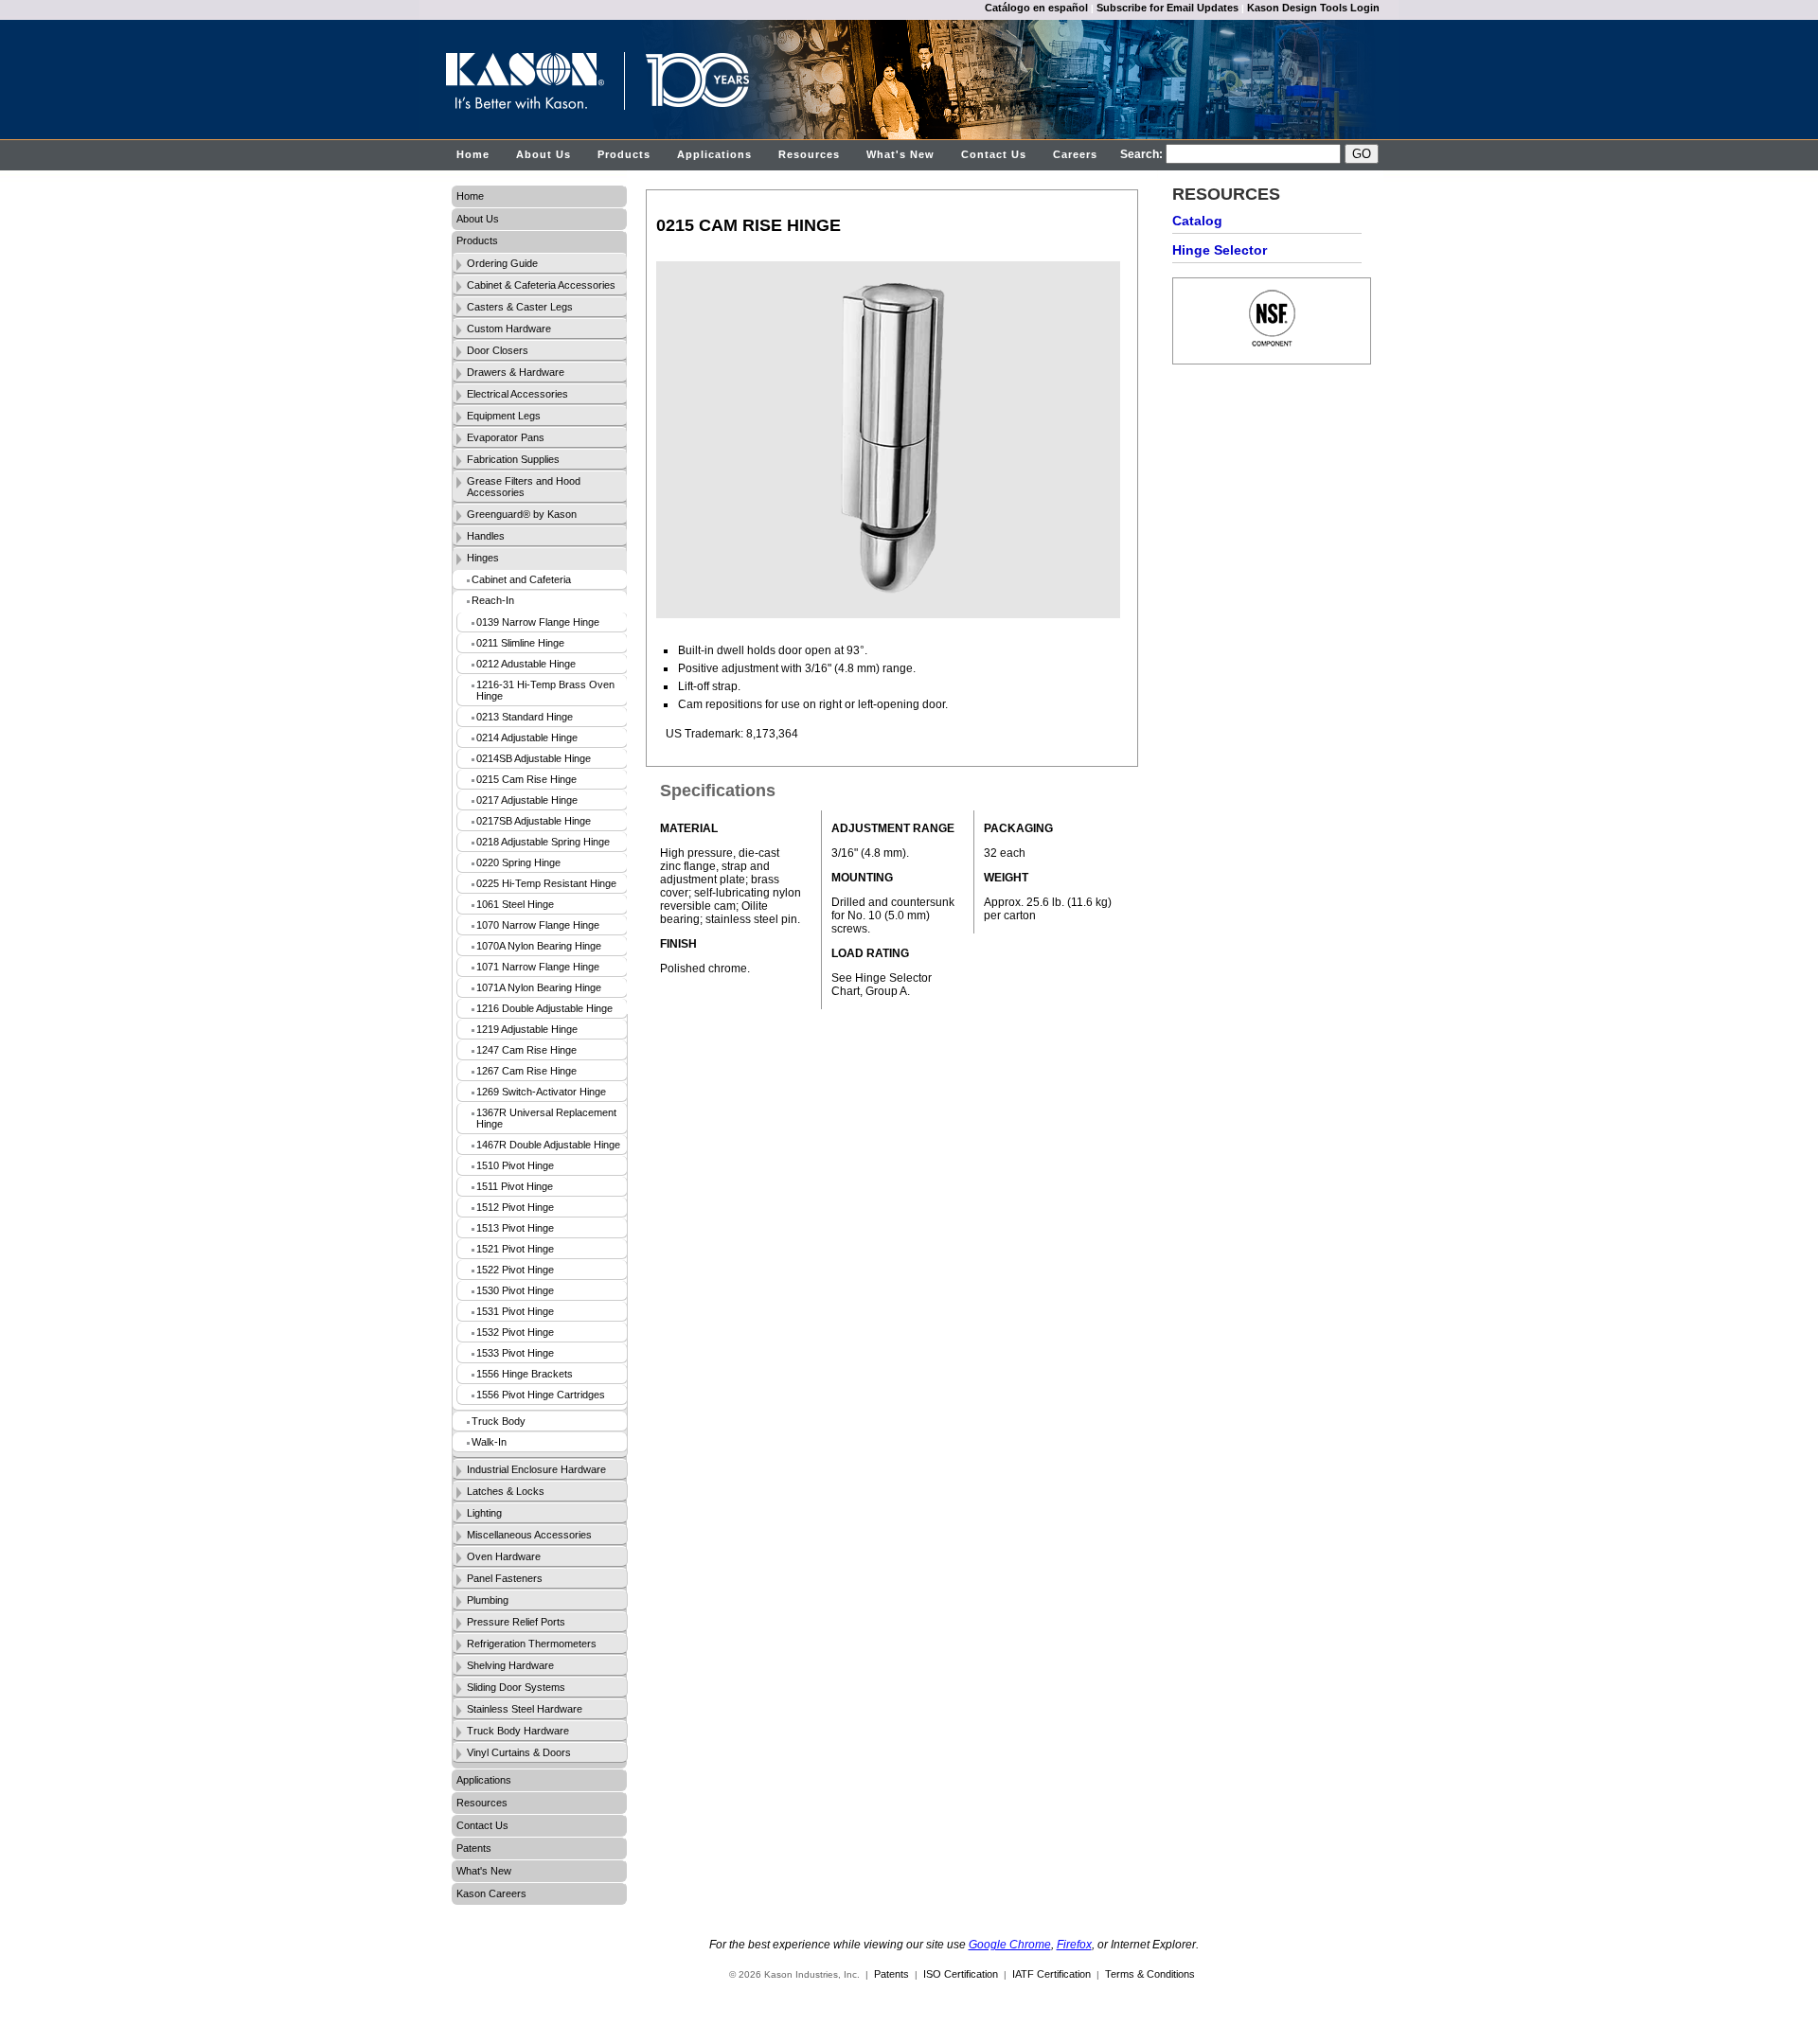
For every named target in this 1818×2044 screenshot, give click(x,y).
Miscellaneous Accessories (529, 1535)
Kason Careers (491, 1893)
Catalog (1197, 221)
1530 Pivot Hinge (515, 1290)
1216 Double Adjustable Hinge (544, 1008)
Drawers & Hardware (516, 372)
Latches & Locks (506, 1491)
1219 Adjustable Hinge (527, 1029)
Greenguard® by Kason (522, 514)
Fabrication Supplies (513, 459)
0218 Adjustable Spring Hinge (543, 842)
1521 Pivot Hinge (515, 1249)
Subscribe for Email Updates (1167, 8)
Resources (809, 154)
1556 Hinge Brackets (525, 1374)
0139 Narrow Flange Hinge (538, 622)
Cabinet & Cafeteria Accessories (541, 285)
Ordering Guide (502, 263)
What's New (900, 154)
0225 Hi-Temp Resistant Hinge (546, 883)
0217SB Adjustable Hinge (534, 821)
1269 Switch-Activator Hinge (541, 1092)
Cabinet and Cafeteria (521, 579)
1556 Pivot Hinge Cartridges (541, 1395)
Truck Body (499, 1421)
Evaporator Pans (506, 437)
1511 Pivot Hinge (515, 1186)
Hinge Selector (1220, 250)
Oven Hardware (504, 1556)
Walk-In (489, 1442)
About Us (544, 154)
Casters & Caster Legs (520, 307)
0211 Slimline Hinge (520, 643)
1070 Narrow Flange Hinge (538, 925)
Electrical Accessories (517, 394)
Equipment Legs (504, 416)
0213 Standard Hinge (525, 717)
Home (473, 154)
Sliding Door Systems (516, 1687)
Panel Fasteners (505, 1578)
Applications (714, 154)
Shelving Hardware (510, 1665)
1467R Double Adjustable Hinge (548, 1145)
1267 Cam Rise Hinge (526, 1071)
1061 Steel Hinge (515, 904)
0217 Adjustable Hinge (527, 800)
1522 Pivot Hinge (515, 1270)
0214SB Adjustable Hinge (534, 758)
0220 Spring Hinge (518, 862)
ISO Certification (961, 1974)
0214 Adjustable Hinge (527, 738)
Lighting (484, 1513)
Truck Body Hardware (518, 1731)
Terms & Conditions (1150, 1974)
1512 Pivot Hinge (515, 1207)
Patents (474, 1848)
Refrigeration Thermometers (532, 1644)
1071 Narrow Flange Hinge (538, 967)
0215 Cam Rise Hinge (526, 779)
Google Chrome (1010, 1945)
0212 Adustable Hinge (526, 664)
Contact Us (994, 154)
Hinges (483, 558)
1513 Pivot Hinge (515, 1228)
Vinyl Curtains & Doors (519, 1752)
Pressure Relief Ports (516, 1622)
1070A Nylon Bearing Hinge (539, 946)
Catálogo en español (1036, 8)
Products (624, 154)
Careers (1075, 154)
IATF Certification (1052, 1974)
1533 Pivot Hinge (515, 1353)
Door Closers (498, 350)
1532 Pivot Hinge (515, 1332)
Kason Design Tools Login (1313, 8)
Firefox (1074, 1945)
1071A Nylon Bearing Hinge (539, 987)
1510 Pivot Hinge (515, 1165)
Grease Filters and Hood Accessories (524, 487)
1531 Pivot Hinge (515, 1311)
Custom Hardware (509, 329)
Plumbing (488, 1600)
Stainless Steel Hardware (525, 1709)
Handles (486, 536)
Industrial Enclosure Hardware (536, 1469)
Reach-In (493, 600)
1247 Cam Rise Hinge (526, 1050)
